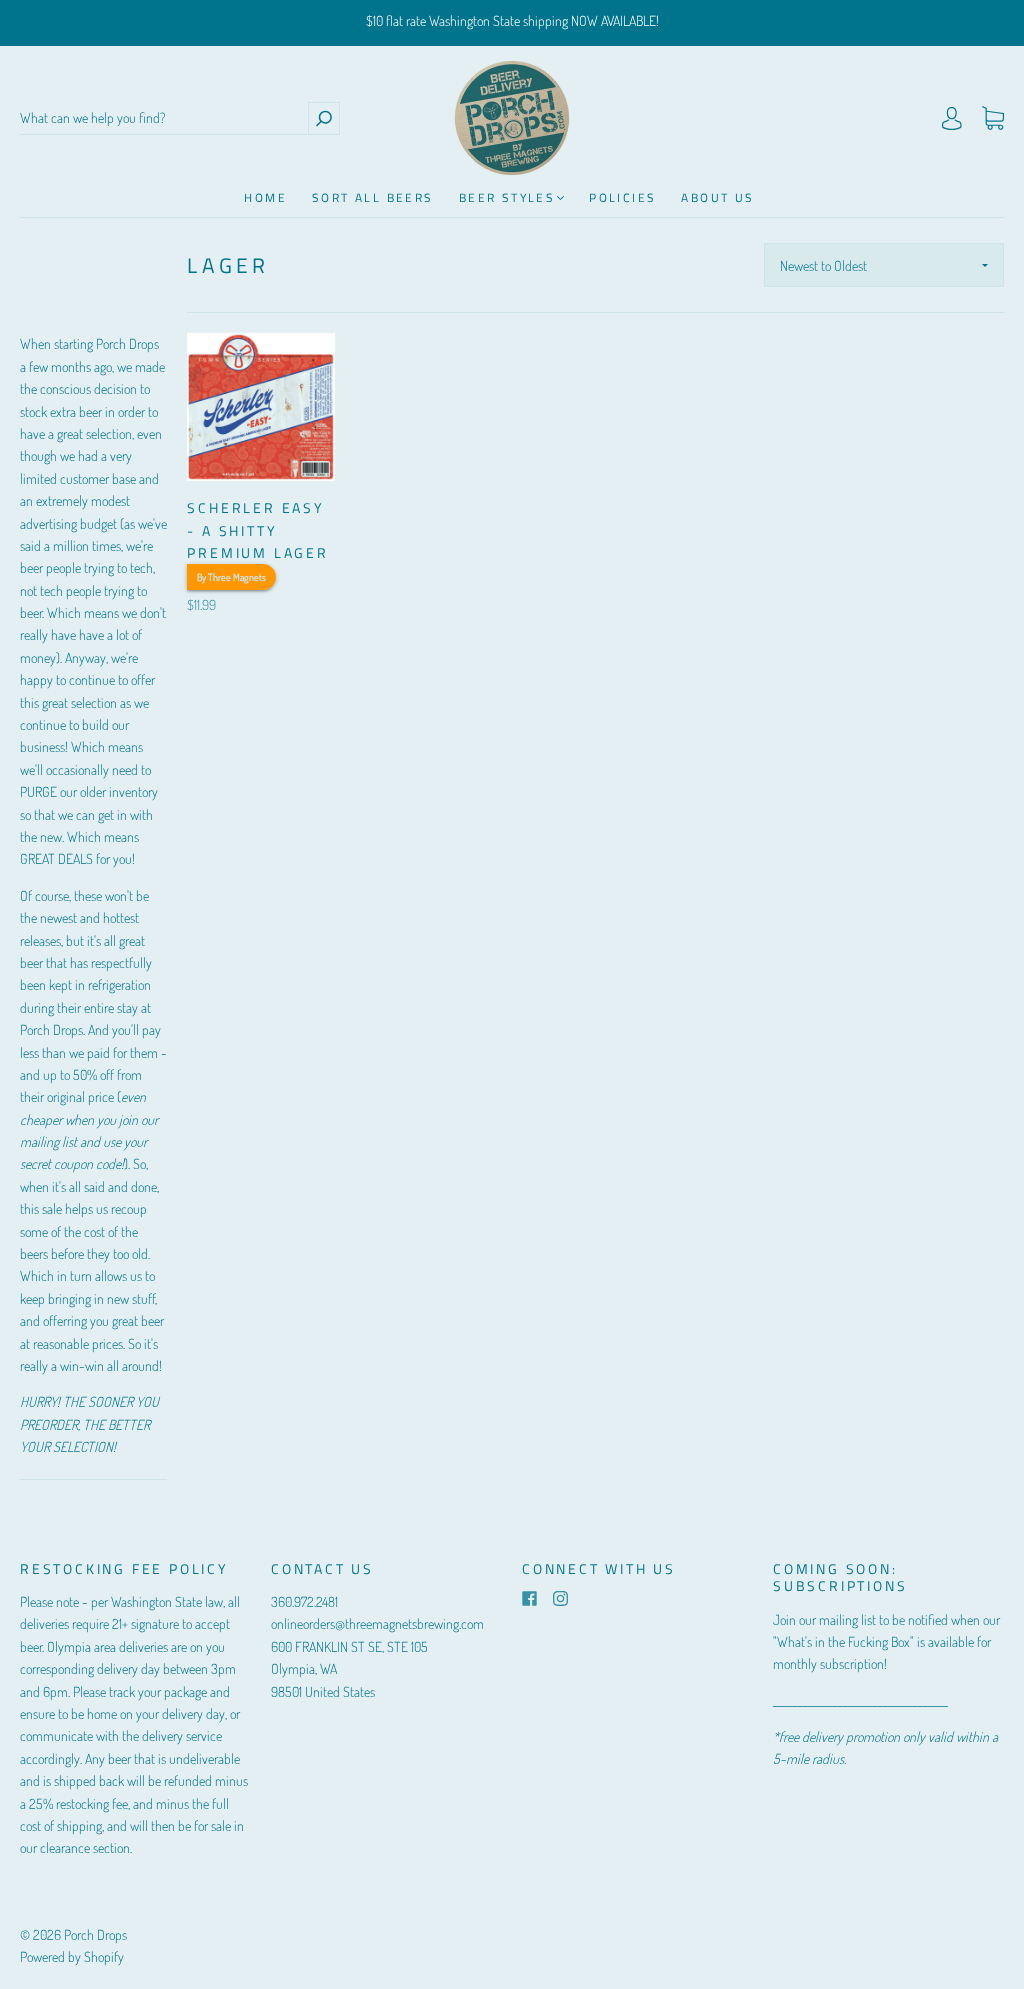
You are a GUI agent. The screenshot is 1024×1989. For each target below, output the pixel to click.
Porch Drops (95, 1934)
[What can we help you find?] (163, 118)
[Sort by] (884, 265)
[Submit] (324, 118)
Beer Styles (507, 197)
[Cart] (993, 118)
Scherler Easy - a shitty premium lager (257, 530)
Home (265, 197)
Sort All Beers (373, 197)
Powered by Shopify (72, 1956)
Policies (622, 197)
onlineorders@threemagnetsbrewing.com (377, 1623)
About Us (717, 197)
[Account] (952, 118)
